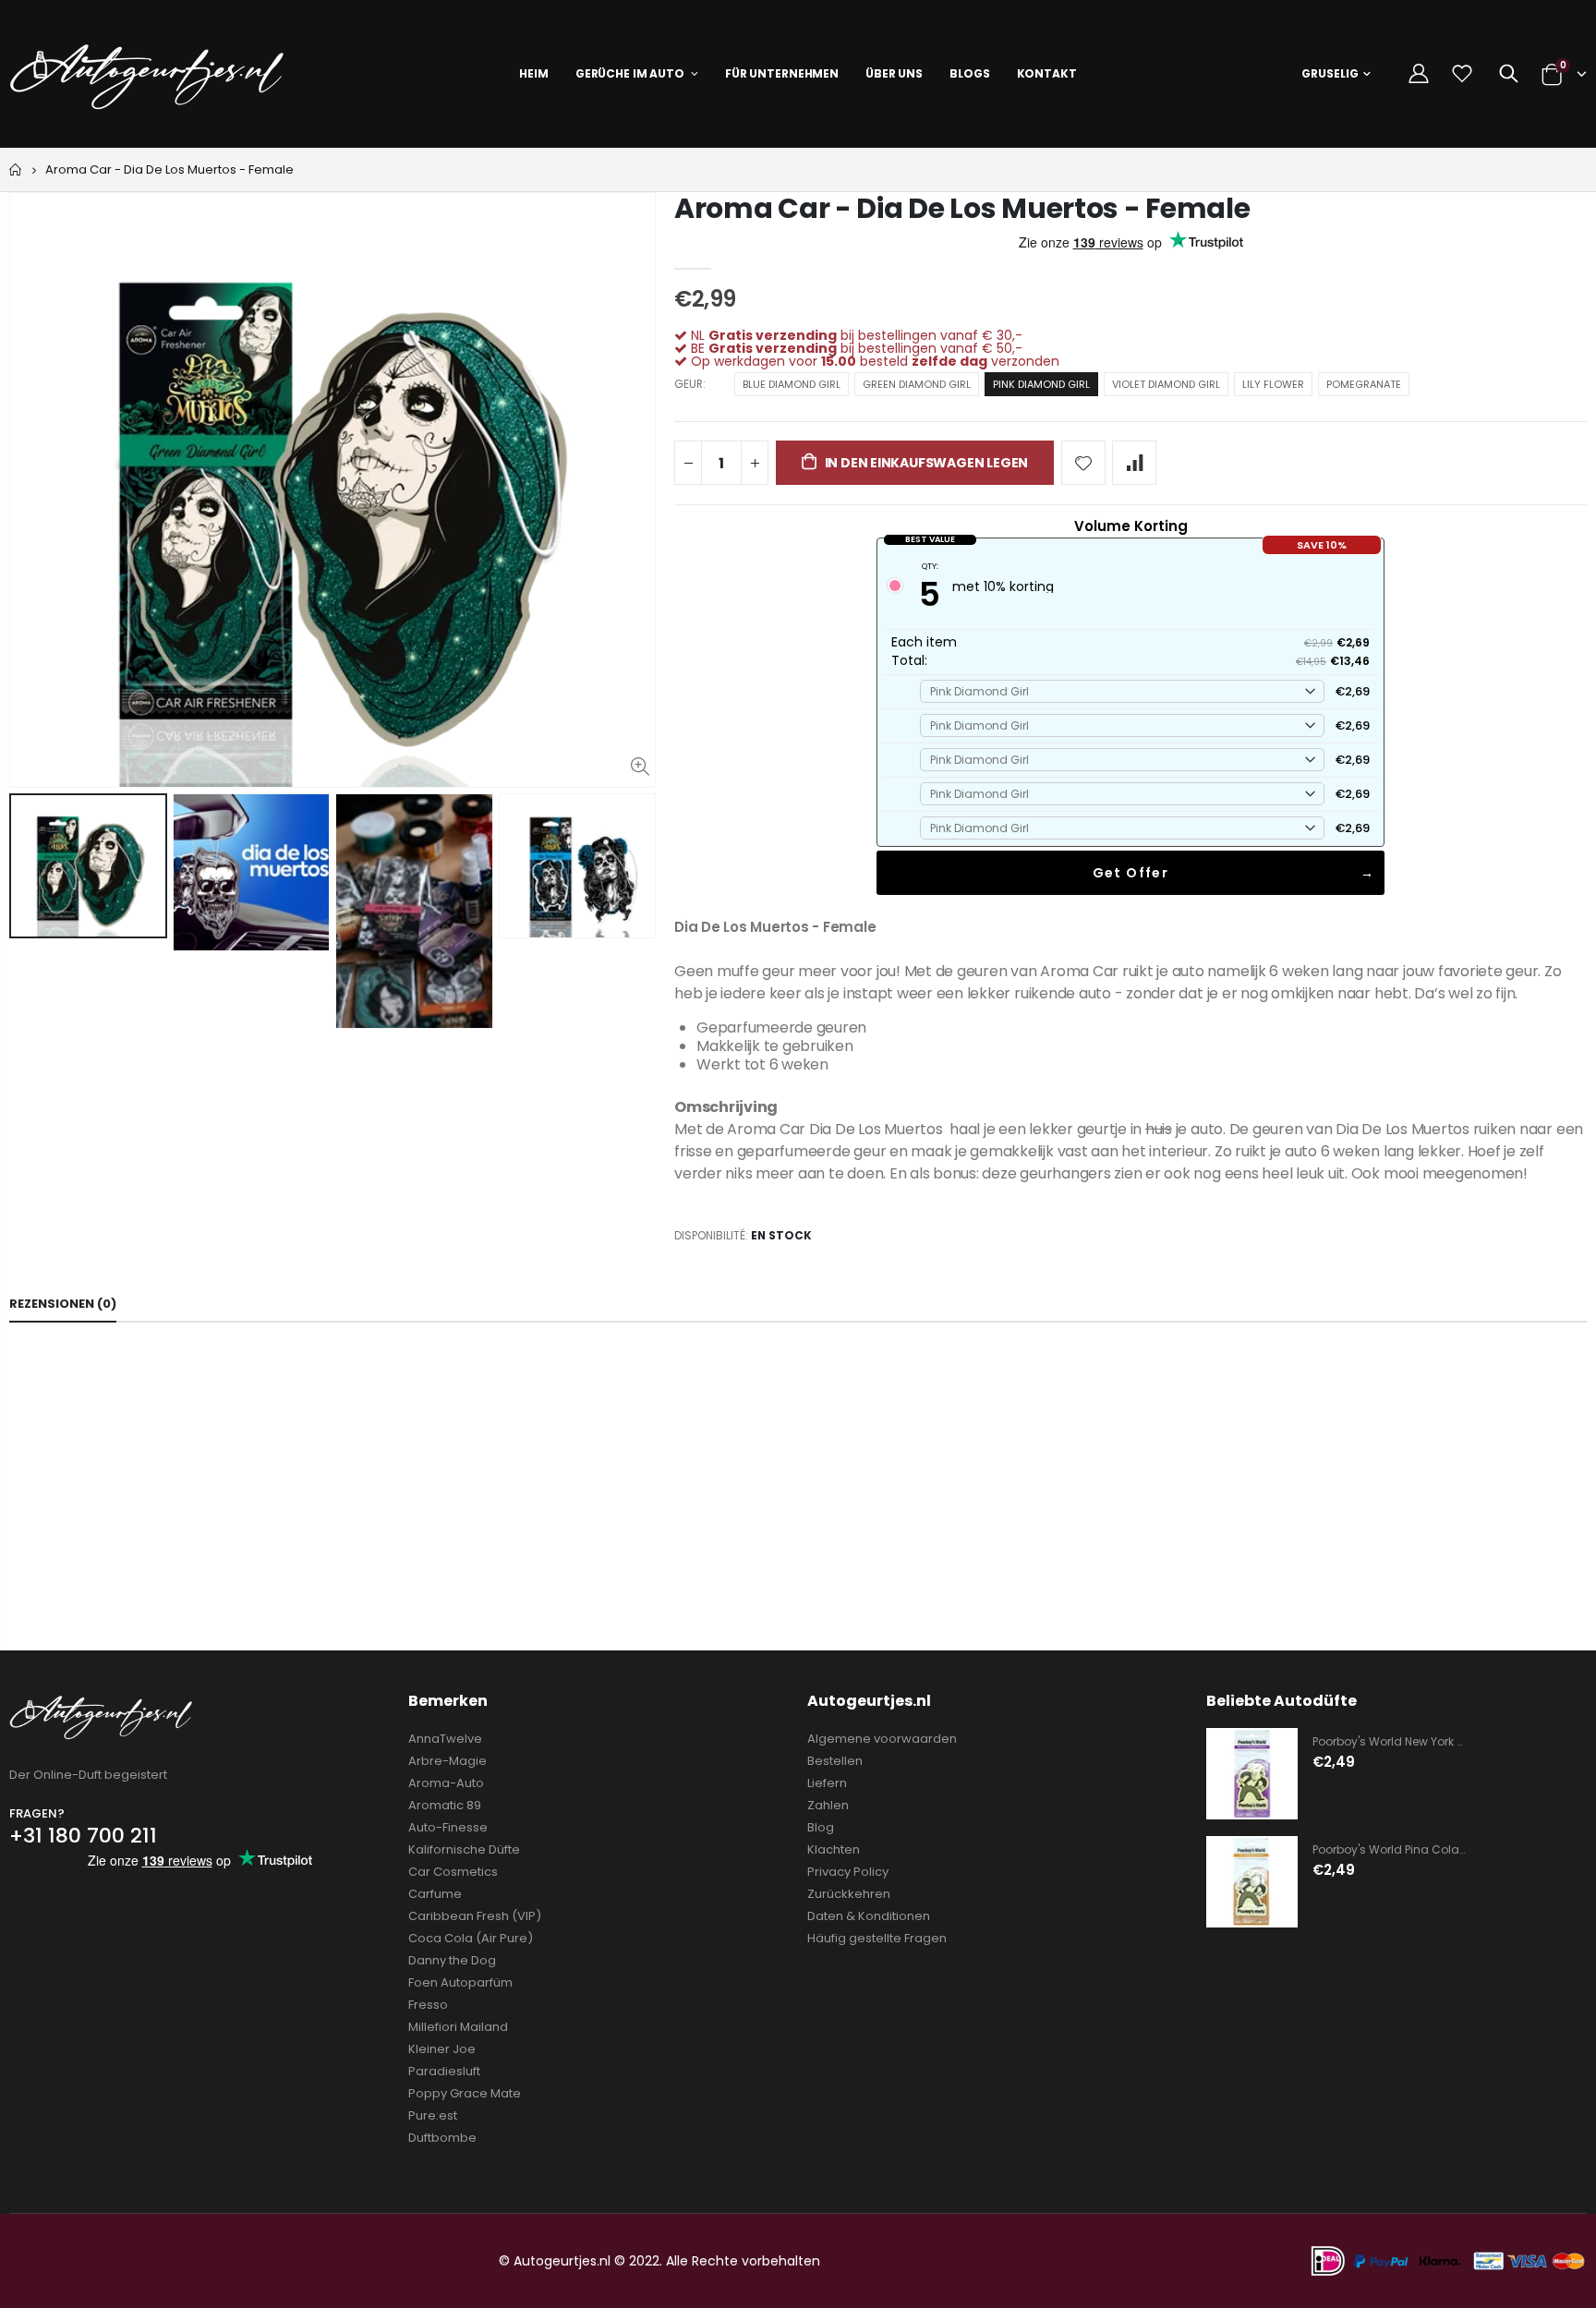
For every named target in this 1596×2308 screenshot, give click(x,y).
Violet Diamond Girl (1166, 384)
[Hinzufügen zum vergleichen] (1134, 463)
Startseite (16, 169)
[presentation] (29, 912)
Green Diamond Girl (917, 384)
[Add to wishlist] (1083, 463)
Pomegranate (1364, 384)
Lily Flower (1273, 384)
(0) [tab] (63, 1304)
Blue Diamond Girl (792, 384)
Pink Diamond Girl (1041, 384)
